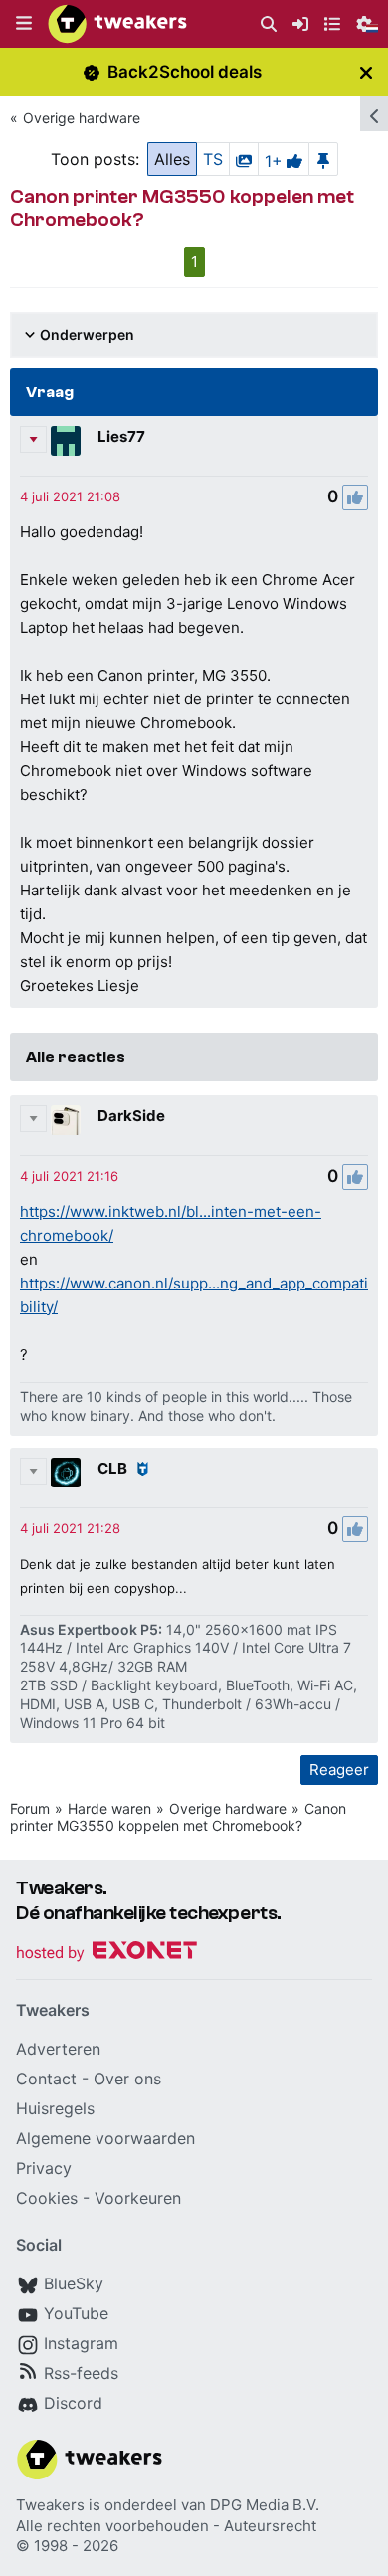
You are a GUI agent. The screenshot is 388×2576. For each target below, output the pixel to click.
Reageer (339, 1770)
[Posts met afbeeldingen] (244, 159)
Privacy (44, 2168)
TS (213, 159)
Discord (73, 2403)
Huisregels (55, 2108)
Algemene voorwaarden (105, 2138)
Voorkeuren (138, 2198)
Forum (30, 1808)
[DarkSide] (66, 1120)
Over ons (127, 2079)
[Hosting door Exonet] (106, 1954)
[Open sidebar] (374, 113)
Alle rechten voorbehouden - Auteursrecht (166, 2526)
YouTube (76, 2313)
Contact (46, 2079)
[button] (24, 24)
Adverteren (58, 2049)
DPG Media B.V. (265, 2505)
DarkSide (131, 1116)
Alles (172, 159)
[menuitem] (269, 24)
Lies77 (121, 436)
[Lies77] (66, 441)
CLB (112, 1468)
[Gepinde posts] (323, 159)
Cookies (47, 2198)
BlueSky (74, 2283)
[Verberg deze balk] (366, 72)
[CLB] (66, 1473)
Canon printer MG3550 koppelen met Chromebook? (178, 1817)
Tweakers (50, 2505)
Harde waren (109, 1808)
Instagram (81, 2343)
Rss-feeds (81, 2373)
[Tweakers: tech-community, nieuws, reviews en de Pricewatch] (117, 24)
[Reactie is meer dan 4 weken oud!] (70, 496)
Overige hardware (82, 118)
